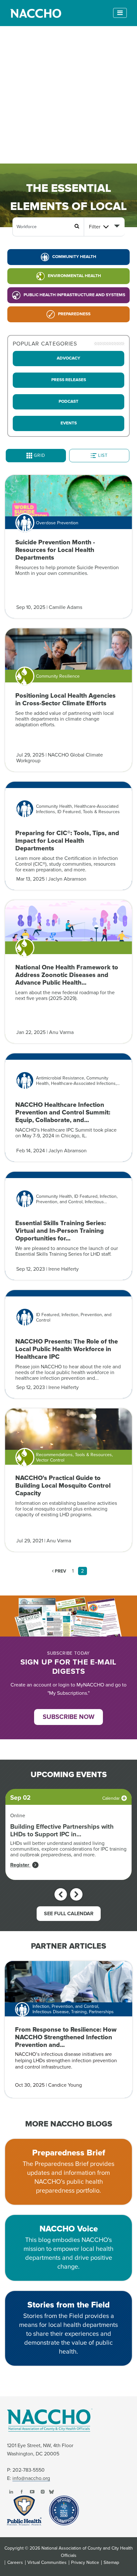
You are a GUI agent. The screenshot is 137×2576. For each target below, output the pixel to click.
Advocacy (68, 358)
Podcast (68, 401)
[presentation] (61, 1894)
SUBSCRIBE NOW (68, 1717)
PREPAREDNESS (74, 314)
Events (69, 423)
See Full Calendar (69, 1914)
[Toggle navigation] (120, 13)
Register (20, 1865)
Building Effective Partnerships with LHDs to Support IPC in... (62, 1831)
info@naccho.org (31, 2478)
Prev (60, 1571)
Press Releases (69, 380)
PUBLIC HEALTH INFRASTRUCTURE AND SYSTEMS (74, 295)
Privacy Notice (85, 2563)
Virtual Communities (47, 2563)
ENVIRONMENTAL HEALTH (74, 276)
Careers (15, 2563)
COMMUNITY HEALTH (74, 257)
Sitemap (111, 2563)
